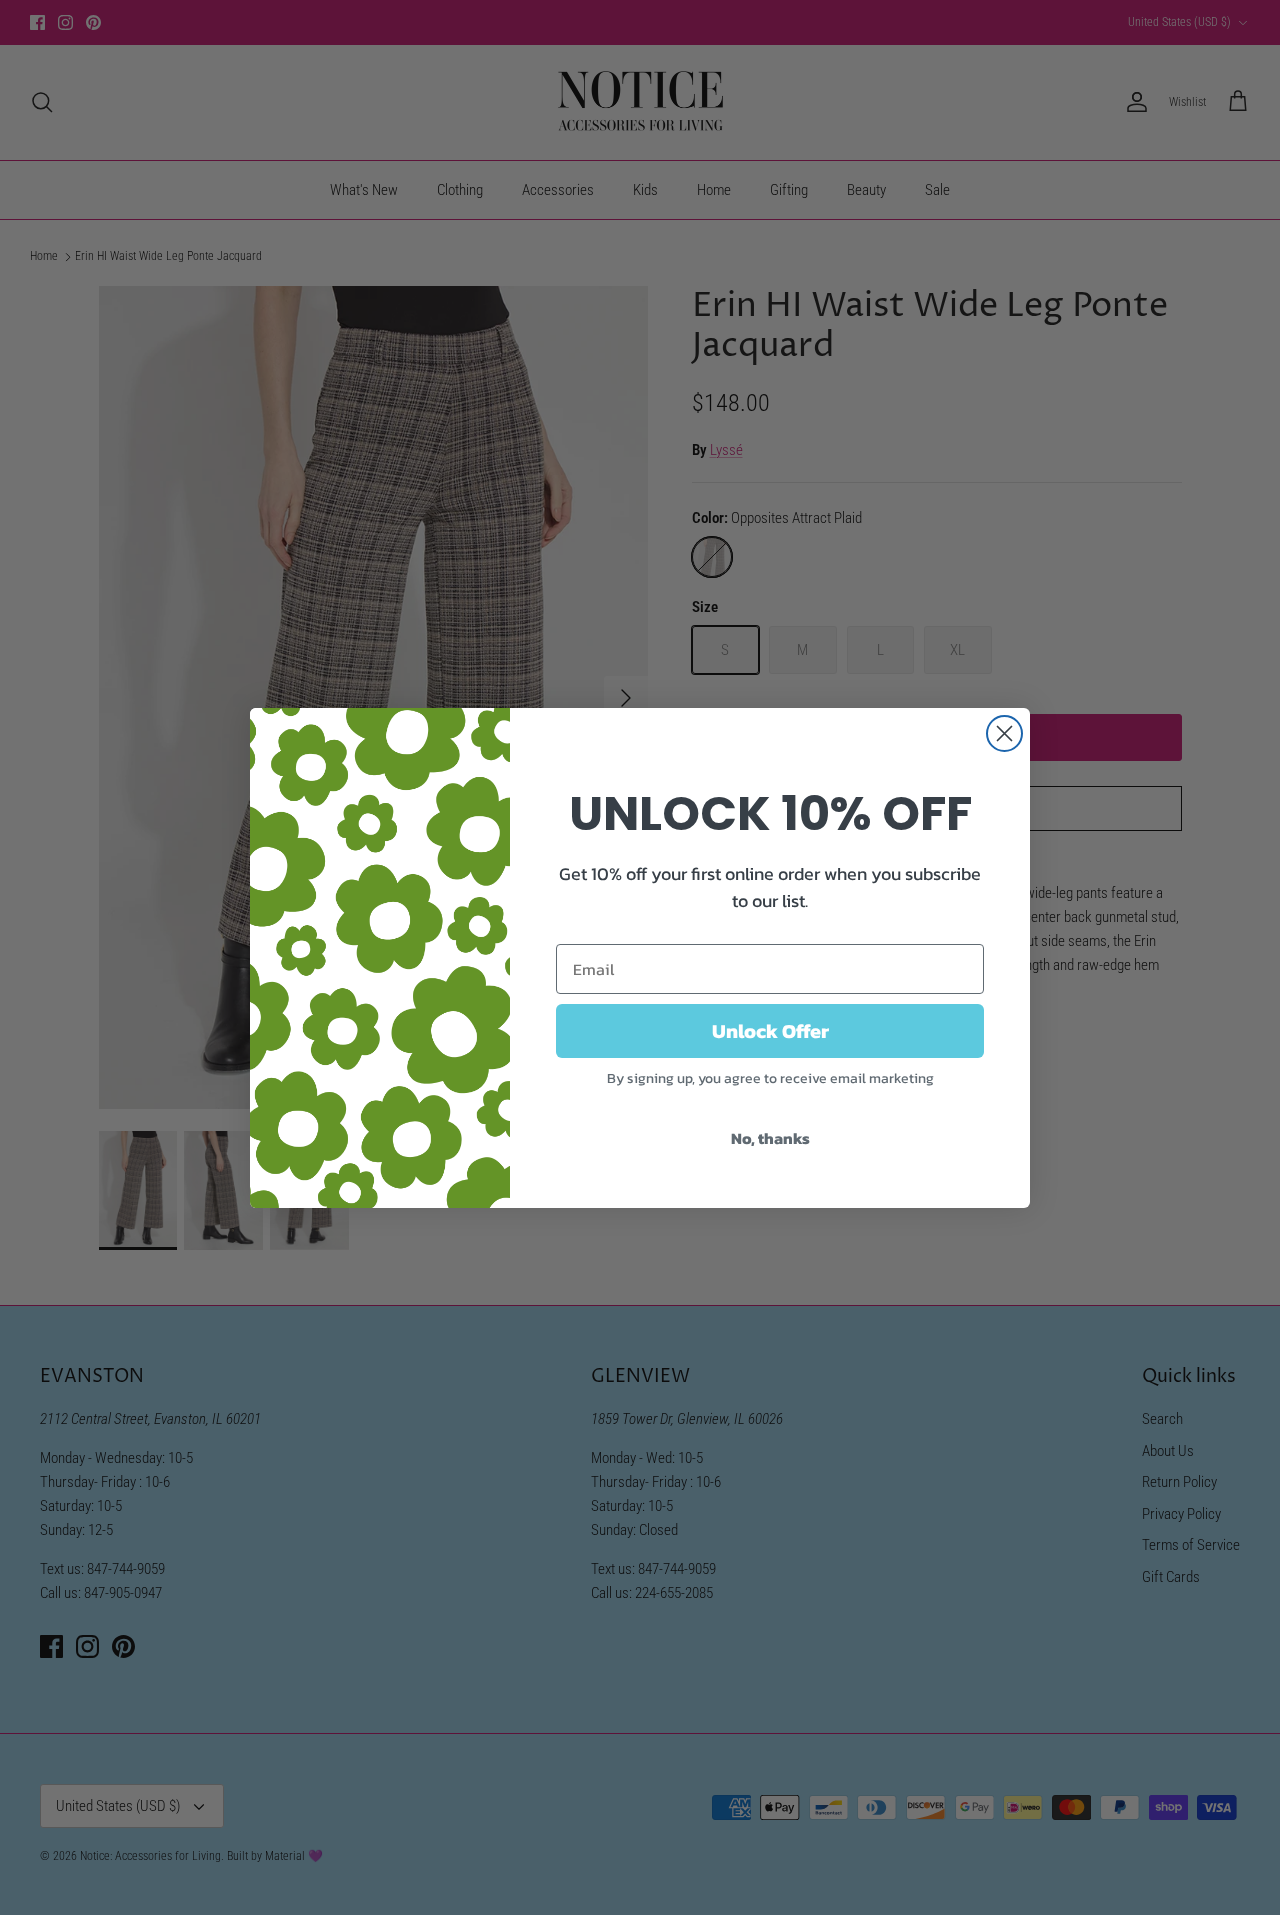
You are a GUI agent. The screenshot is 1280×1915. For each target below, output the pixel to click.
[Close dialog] (1004, 733)
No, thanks (770, 1138)
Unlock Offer (770, 1031)
